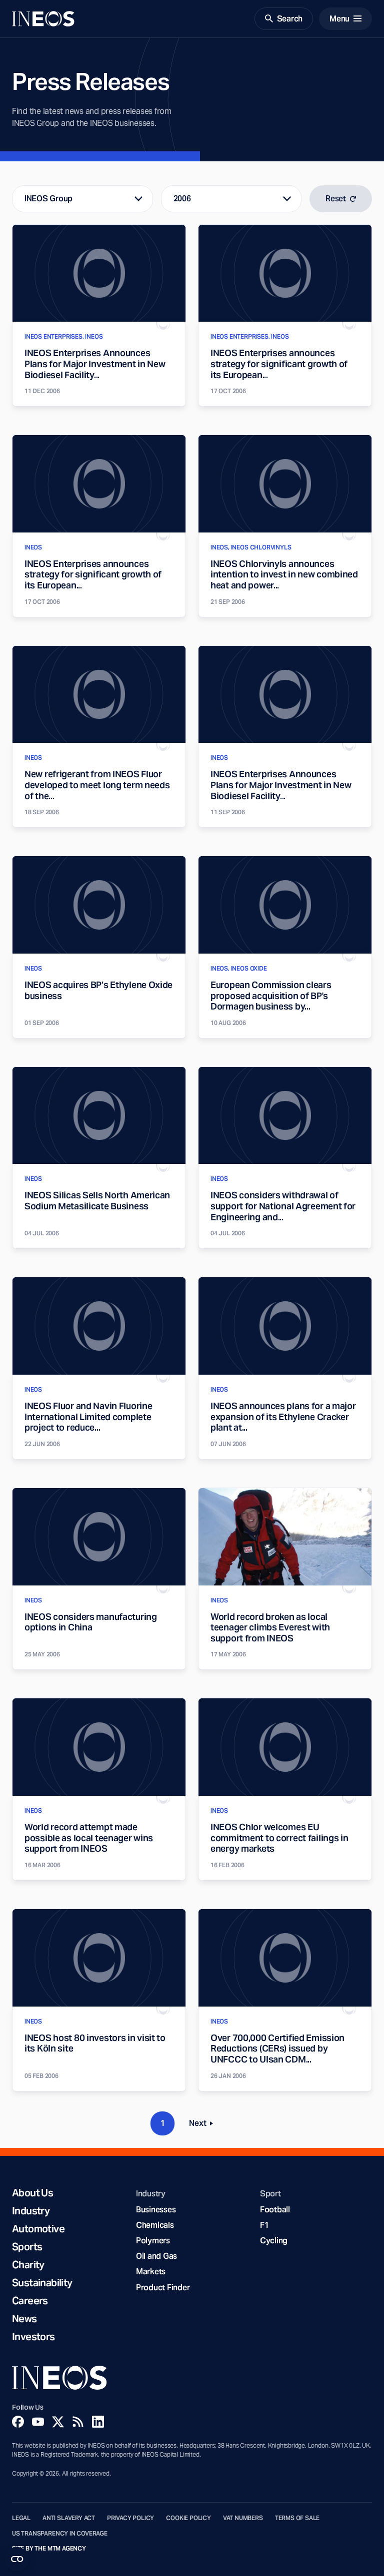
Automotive (38, 2229)
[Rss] (78, 2422)
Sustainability (42, 2283)
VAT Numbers (243, 2518)
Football (275, 2210)
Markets (151, 2272)
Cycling (274, 2241)
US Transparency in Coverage (60, 2534)
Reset (336, 199)
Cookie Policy (188, 2518)
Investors (33, 2337)
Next (204, 2125)
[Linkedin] (98, 2422)
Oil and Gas (156, 2256)
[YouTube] (38, 2422)
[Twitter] (58, 2422)
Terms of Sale (297, 2518)
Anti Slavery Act (69, 2518)
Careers (30, 2301)
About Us (32, 2193)
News (24, 2319)
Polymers (153, 2241)
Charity (28, 2265)
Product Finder (163, 2288)
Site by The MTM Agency (49, 2549)
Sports (27, 2247)
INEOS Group (48, 199)
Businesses (156, 2210)
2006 (182, 199)
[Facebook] (18, 2422)
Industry (31, 2211)
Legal (21, 2518)
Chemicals (155, 2225)
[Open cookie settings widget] (17, 2559)
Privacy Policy (130, 2518)
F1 (264, 2225)
